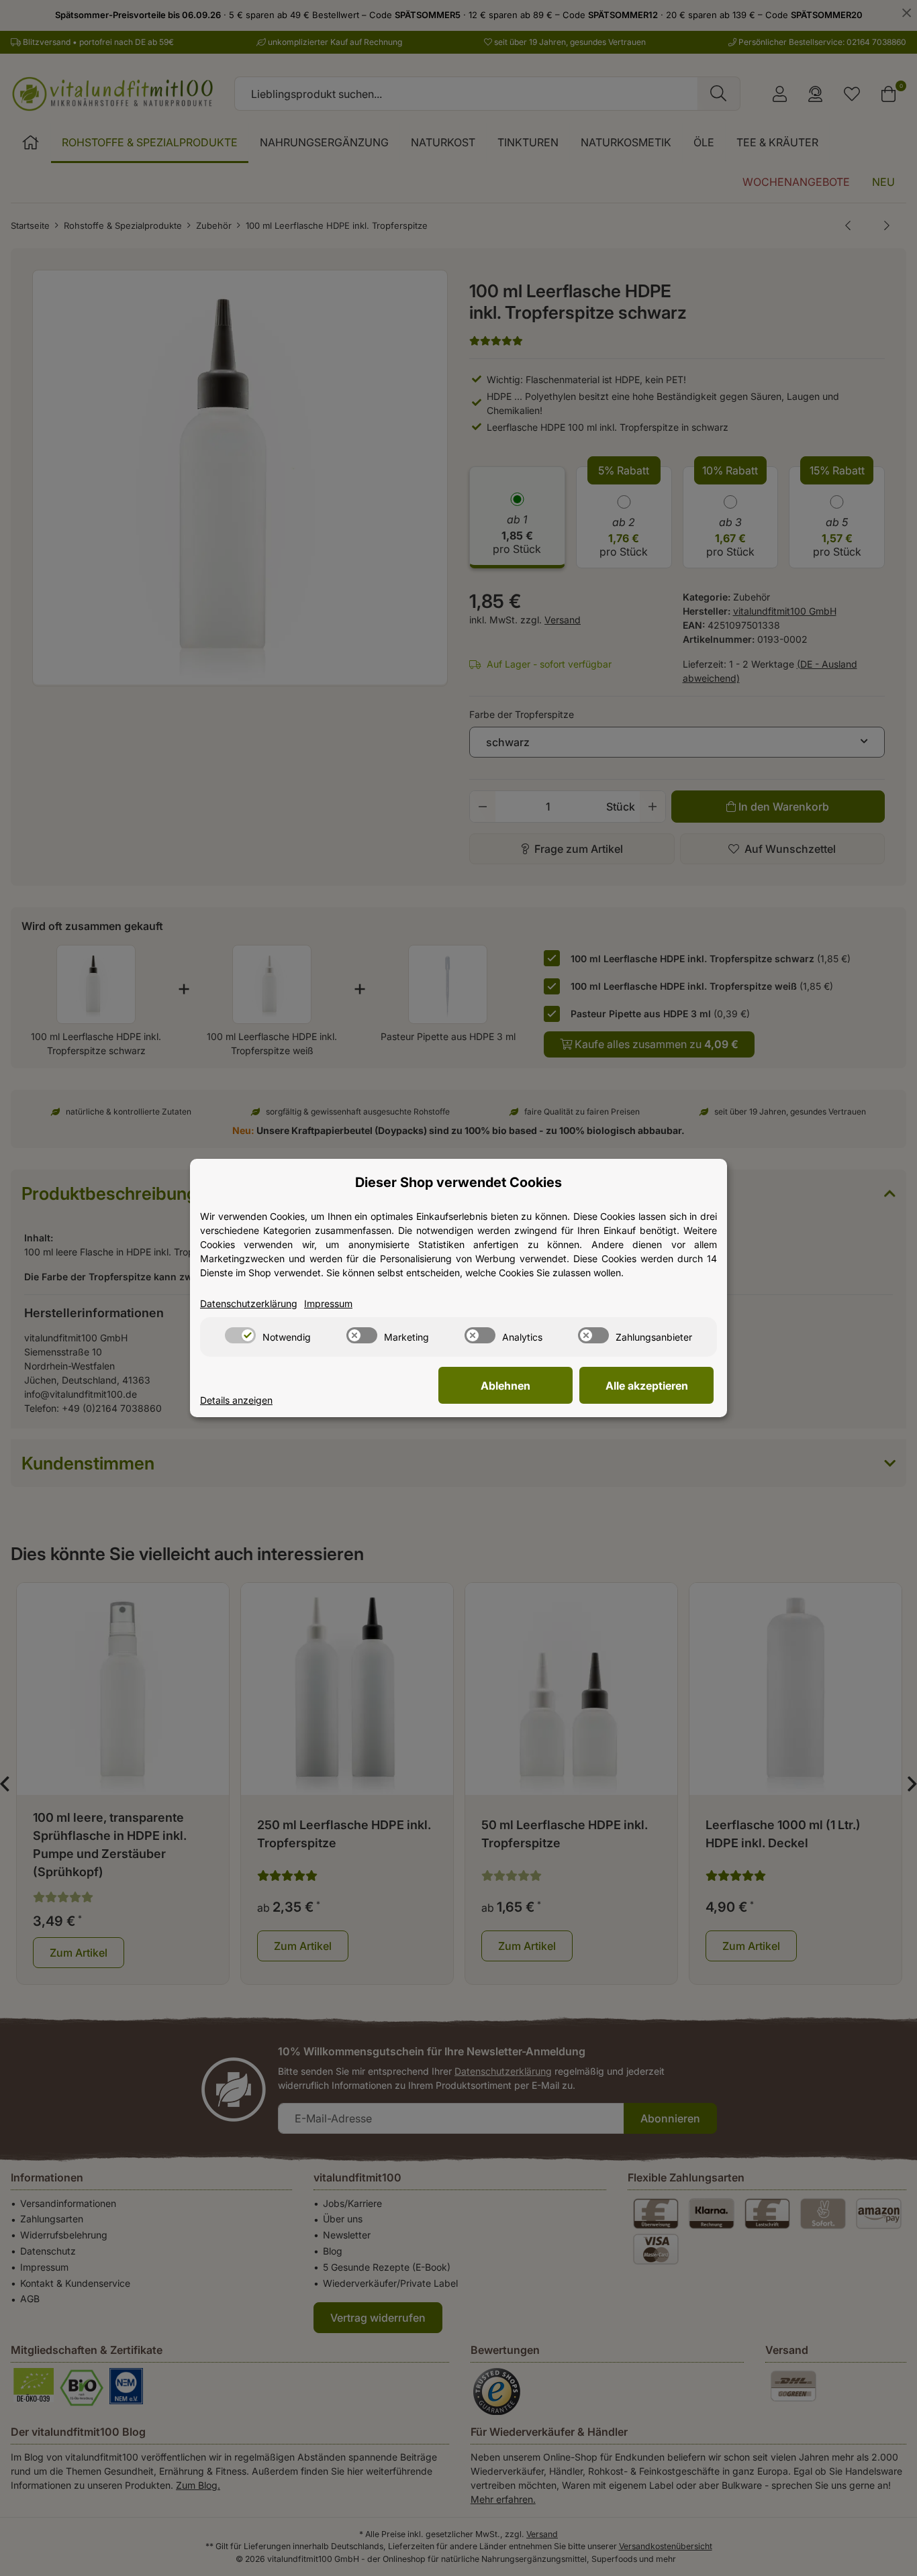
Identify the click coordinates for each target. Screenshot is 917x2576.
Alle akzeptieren (647, 1386)
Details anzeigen (236, 1400)
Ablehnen (505, 1386)
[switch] (240, 1335)
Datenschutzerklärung (249, 1303)
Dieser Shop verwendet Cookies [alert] (458, 1182)
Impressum (328, 1303)
